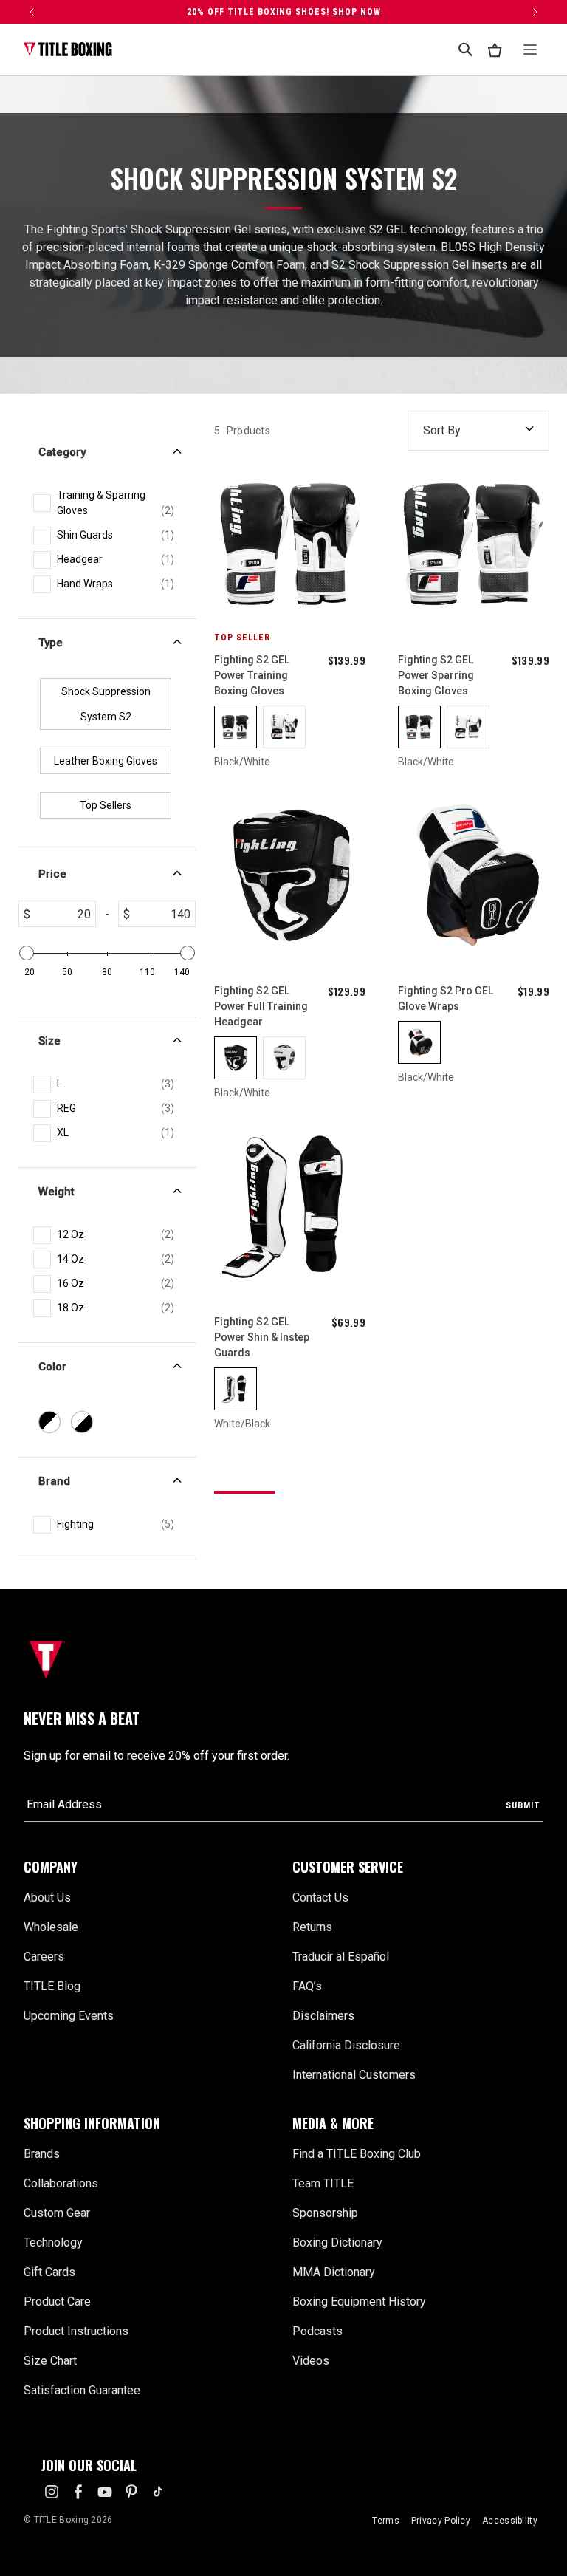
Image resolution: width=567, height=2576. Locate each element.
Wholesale (51, 1927)
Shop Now (357, 12)
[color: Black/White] (236, 727)
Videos (311, 2361)
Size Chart (50, 2361)
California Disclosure (346, 2045)
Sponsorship (325, 2213)
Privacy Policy (441, 2521)
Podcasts (317, 2331)
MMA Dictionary (334, 2272)
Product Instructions (76, 2331)
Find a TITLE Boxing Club (357, 2154)
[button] (149, 1867)
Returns (312, 1927)
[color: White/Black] (284, 727)
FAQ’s (307, 1986)
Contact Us (320, 1897)
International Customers (354, 2075)
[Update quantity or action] (32, 12)
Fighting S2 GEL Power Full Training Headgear (261, 1006)
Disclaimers (323, 2016)
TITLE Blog (52, 1986)
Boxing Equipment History (359, 2302)
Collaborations (61, 2183)
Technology (53, 2242)
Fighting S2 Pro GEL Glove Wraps (446, 998)
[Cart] (495, 50)
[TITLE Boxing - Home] (68, 49)
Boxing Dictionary (337, 2242)
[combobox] (465, 49)
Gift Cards (49, 2272)
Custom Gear (57, 2213)
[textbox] (63, 914)
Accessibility (510, 2521)
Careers (44, 1957)
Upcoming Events (69, 2016)
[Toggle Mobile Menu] (530, 49)
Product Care (57, 2302)
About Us (47, 1897)
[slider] (27, 953)
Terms (386, 2521)
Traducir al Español (341, 1957)
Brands (42, 2154)
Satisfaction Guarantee (82, 2390)
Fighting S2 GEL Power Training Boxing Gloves (252, 675)
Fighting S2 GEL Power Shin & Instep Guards (262, 1337)
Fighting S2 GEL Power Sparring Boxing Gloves (436, 675)
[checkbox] (116, 503)
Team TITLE (323, 2183)
